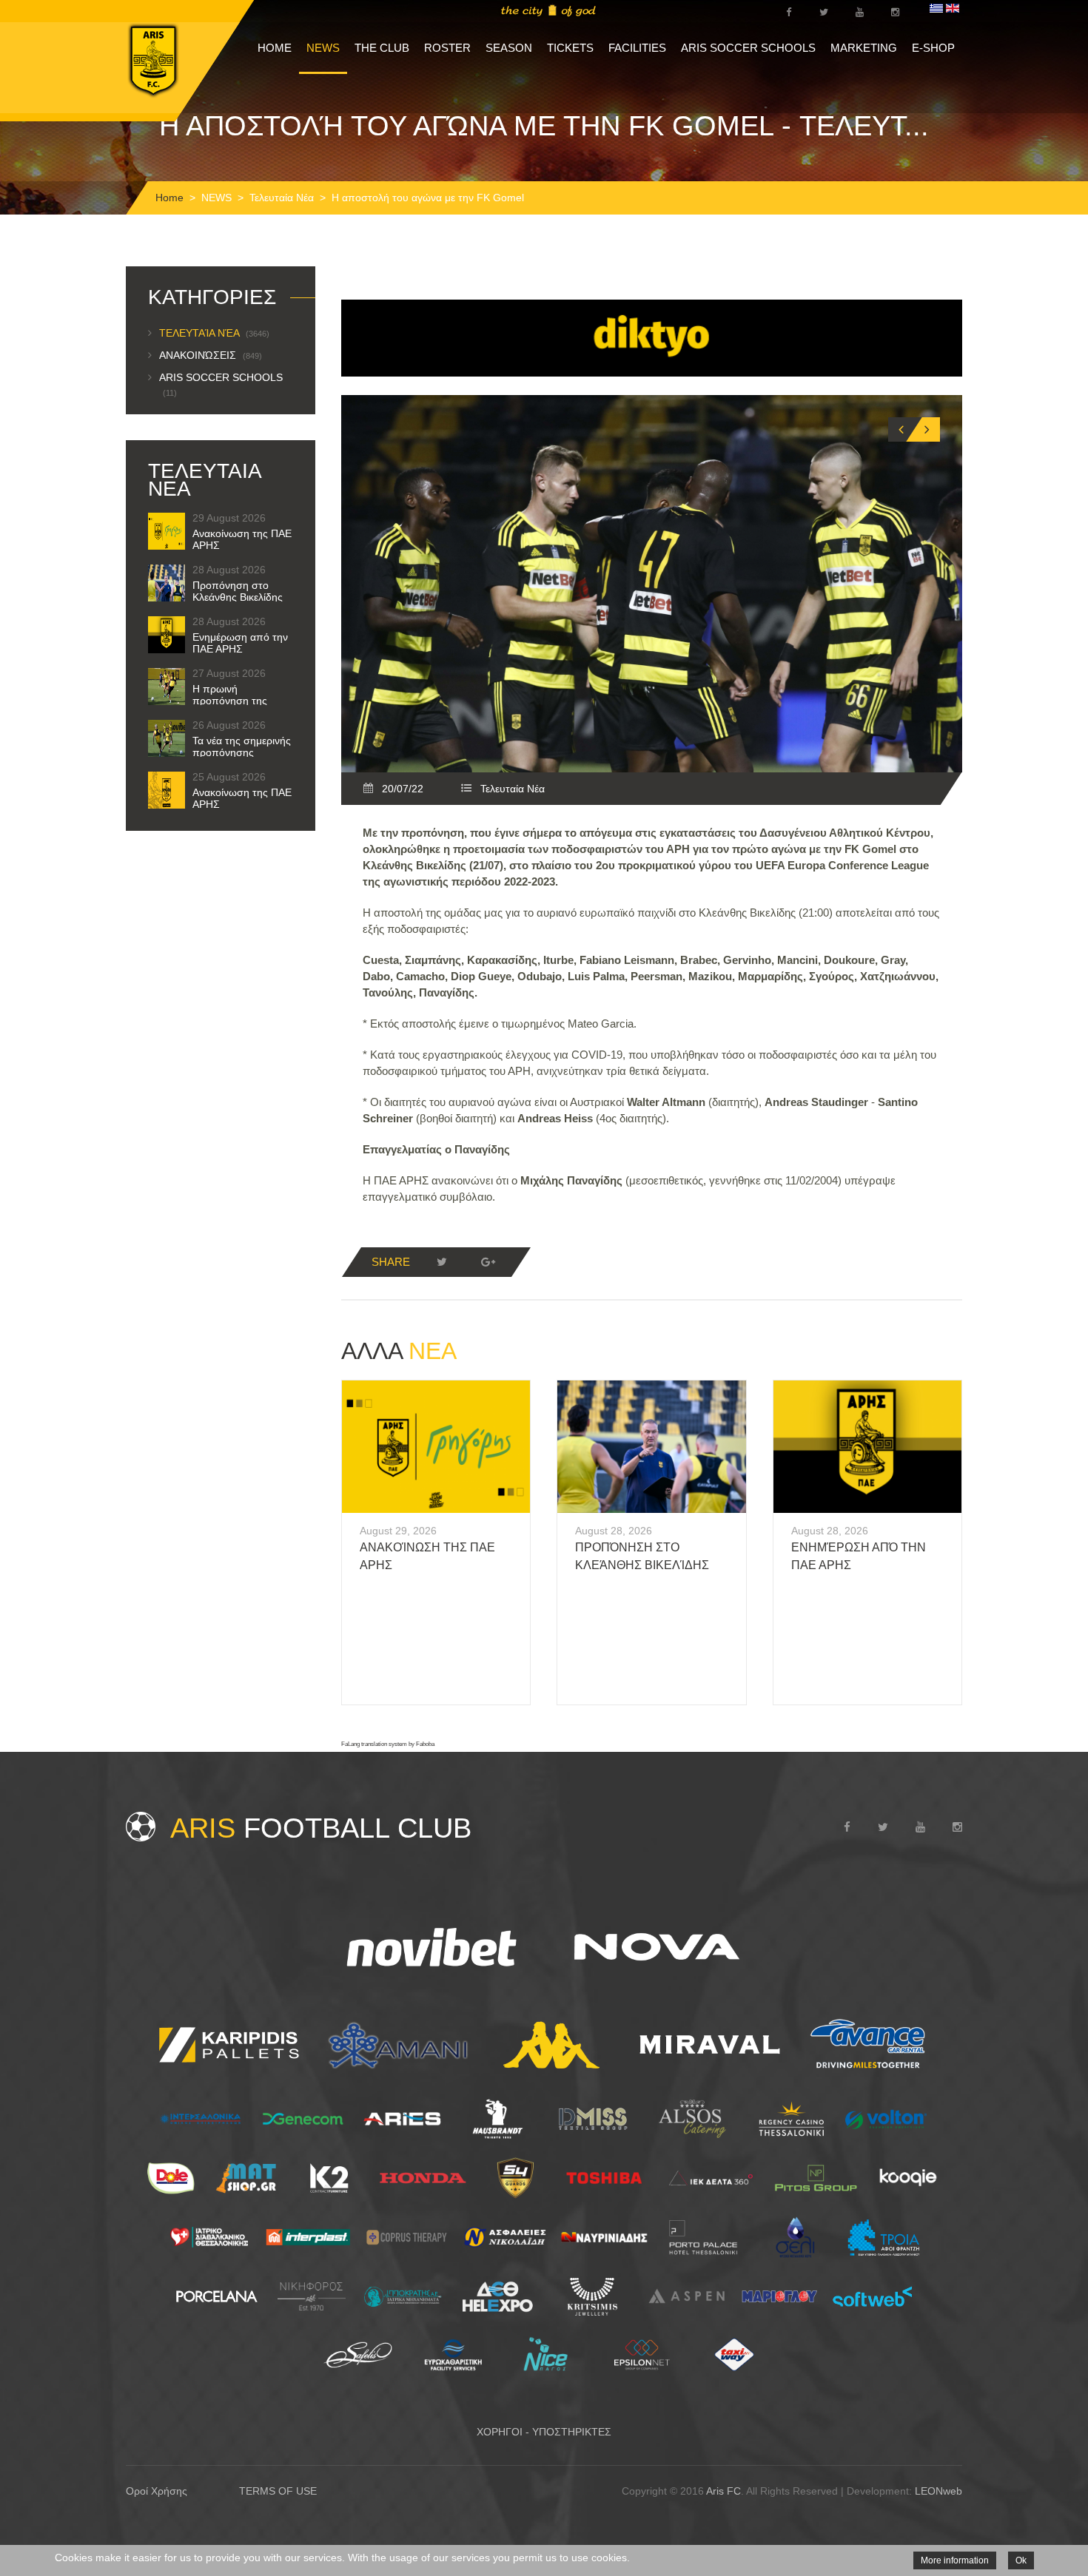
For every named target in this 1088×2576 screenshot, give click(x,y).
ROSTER (447, 48)
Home (169, 198)
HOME (275, 48)
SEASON (509, 48)
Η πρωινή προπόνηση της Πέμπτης (230, 701)
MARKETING (864, 48)
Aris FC (723, 2491)
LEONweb (938, 2491)
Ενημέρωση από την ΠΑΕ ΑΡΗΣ (240, 643)
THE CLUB (382, 48)
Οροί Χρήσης (157, 2491)
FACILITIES (637, 48)
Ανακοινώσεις (211, 355)
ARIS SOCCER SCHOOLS (748, 48)
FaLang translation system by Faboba (388, 1744)
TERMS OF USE (278, 2491)
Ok (1021, 2560)
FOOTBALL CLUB (321, 1828)
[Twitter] (442, 1262)
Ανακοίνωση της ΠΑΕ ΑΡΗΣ (242, 539)
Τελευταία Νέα (282, 198)
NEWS (323, 48)
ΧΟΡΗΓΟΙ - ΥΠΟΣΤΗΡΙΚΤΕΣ (544, 2432)
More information (955, 2560)
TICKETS (570, 48)
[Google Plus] (488, 1262)
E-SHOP (933, 48)
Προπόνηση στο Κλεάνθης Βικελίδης (238, 591)
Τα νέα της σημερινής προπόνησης (242, 746)
